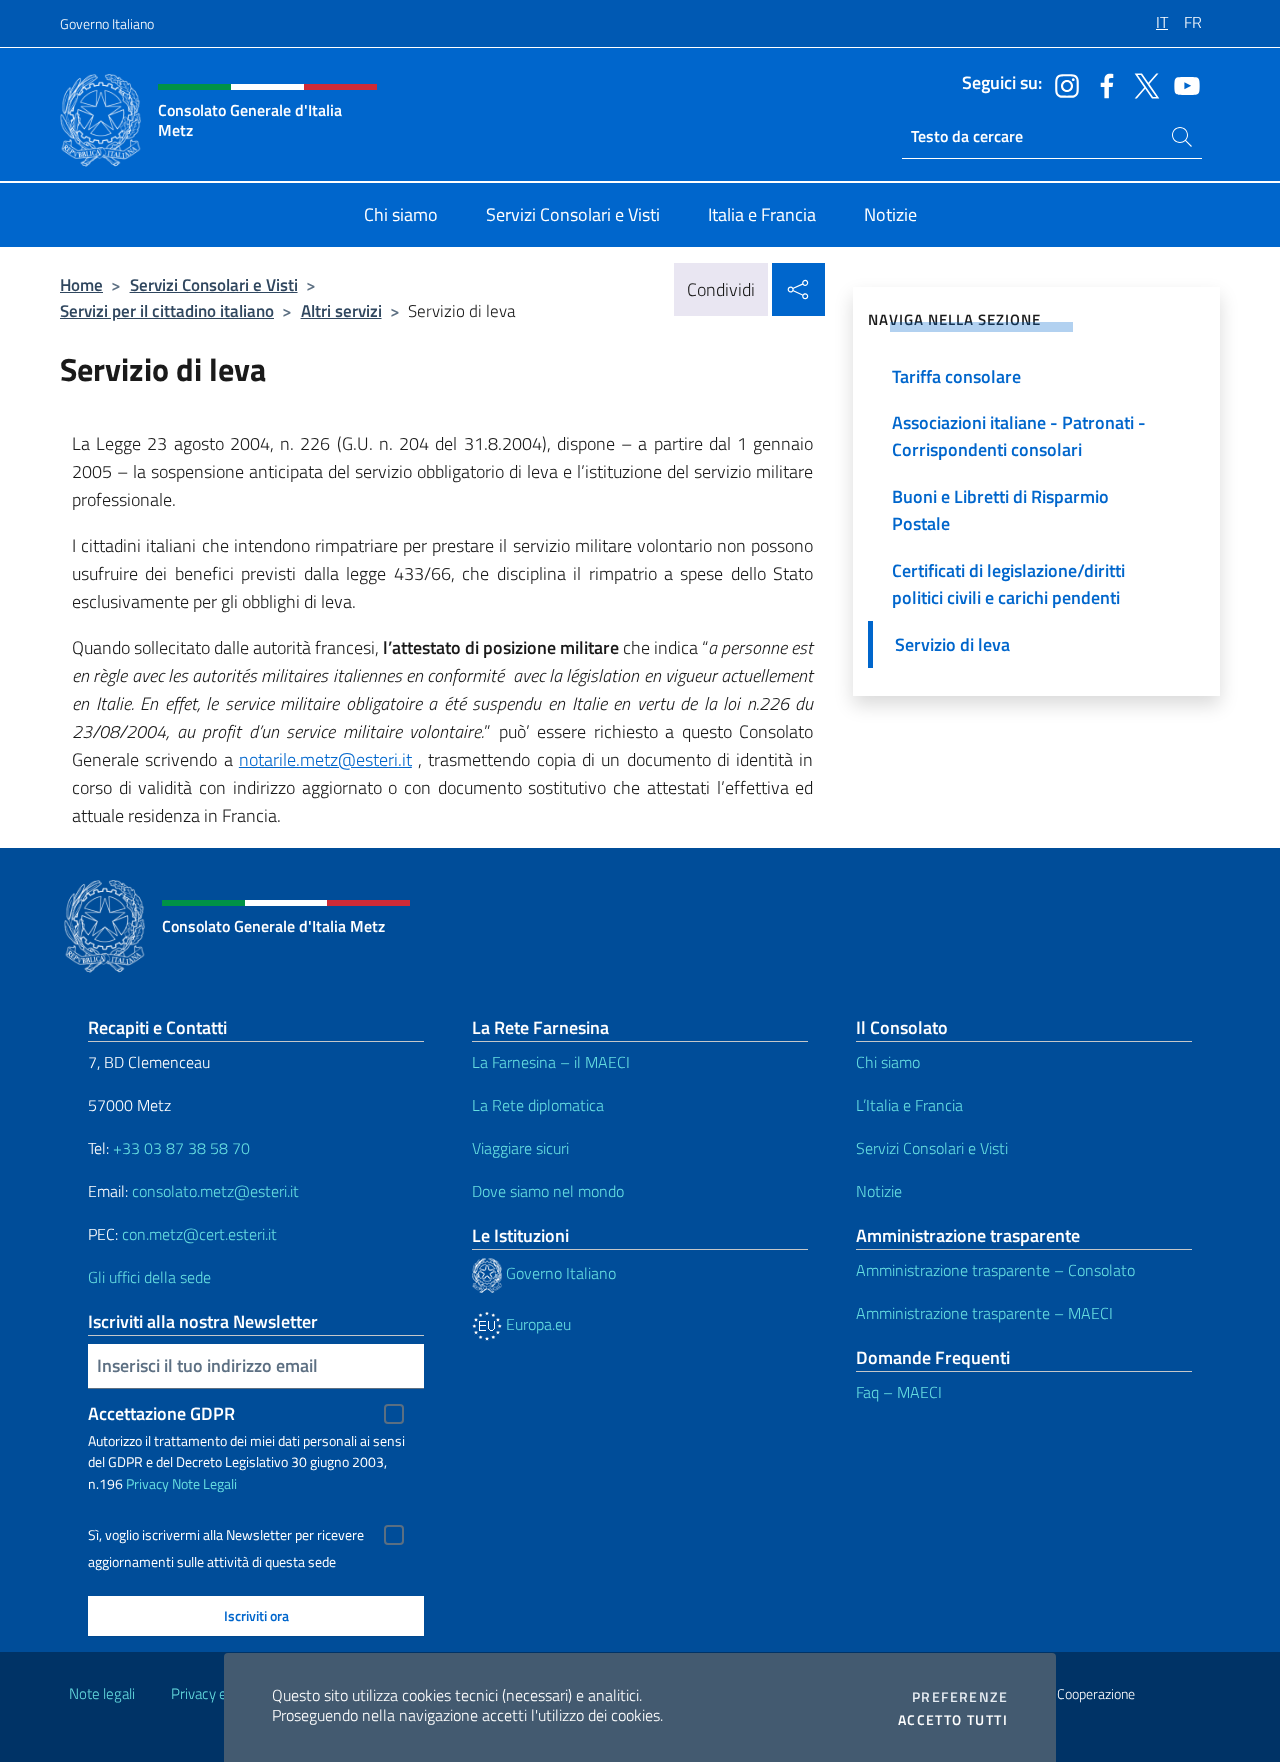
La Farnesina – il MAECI (551, 1062)
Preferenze (960, 1697)
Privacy (147, 1483)
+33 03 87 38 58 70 (181, 1148)
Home (81, 284)
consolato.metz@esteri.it (215, 1191)
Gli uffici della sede (149, 1277)
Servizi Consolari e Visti (214, 284)
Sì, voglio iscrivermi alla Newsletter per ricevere (226, 1535)
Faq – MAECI (899, 1392)
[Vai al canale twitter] (1142, 84)
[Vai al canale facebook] (1102, 84)
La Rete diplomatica (538, 1105)
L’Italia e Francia (909, 1105)
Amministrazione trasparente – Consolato (995, 1270)
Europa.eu (536, 1324)
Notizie (879, 1191)
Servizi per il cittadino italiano (167, 310)
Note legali (102, 1693)
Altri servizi (341, 310)
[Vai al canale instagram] (1062, 84)
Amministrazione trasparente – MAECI (984, 1313)
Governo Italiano (107, 23)
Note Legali (204, 1483)
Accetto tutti (953, 1720)
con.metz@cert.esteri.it (199, 1234)
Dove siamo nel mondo (548, 1191)
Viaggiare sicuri (520, 1148)
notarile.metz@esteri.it (325, 759)
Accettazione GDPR (161, 1413)
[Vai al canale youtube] (1182, 84)
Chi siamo (888, 1062)
